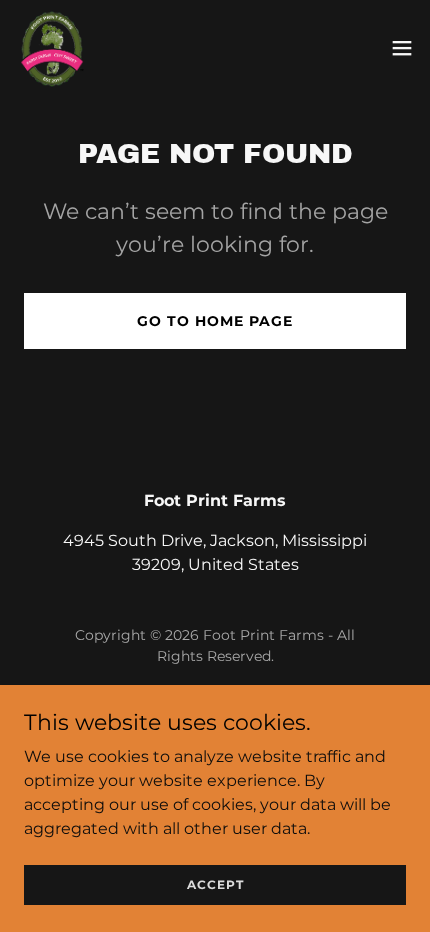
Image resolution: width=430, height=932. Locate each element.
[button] (402, 48)
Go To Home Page (215, 321)
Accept (215, 884)
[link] (50, 48)
